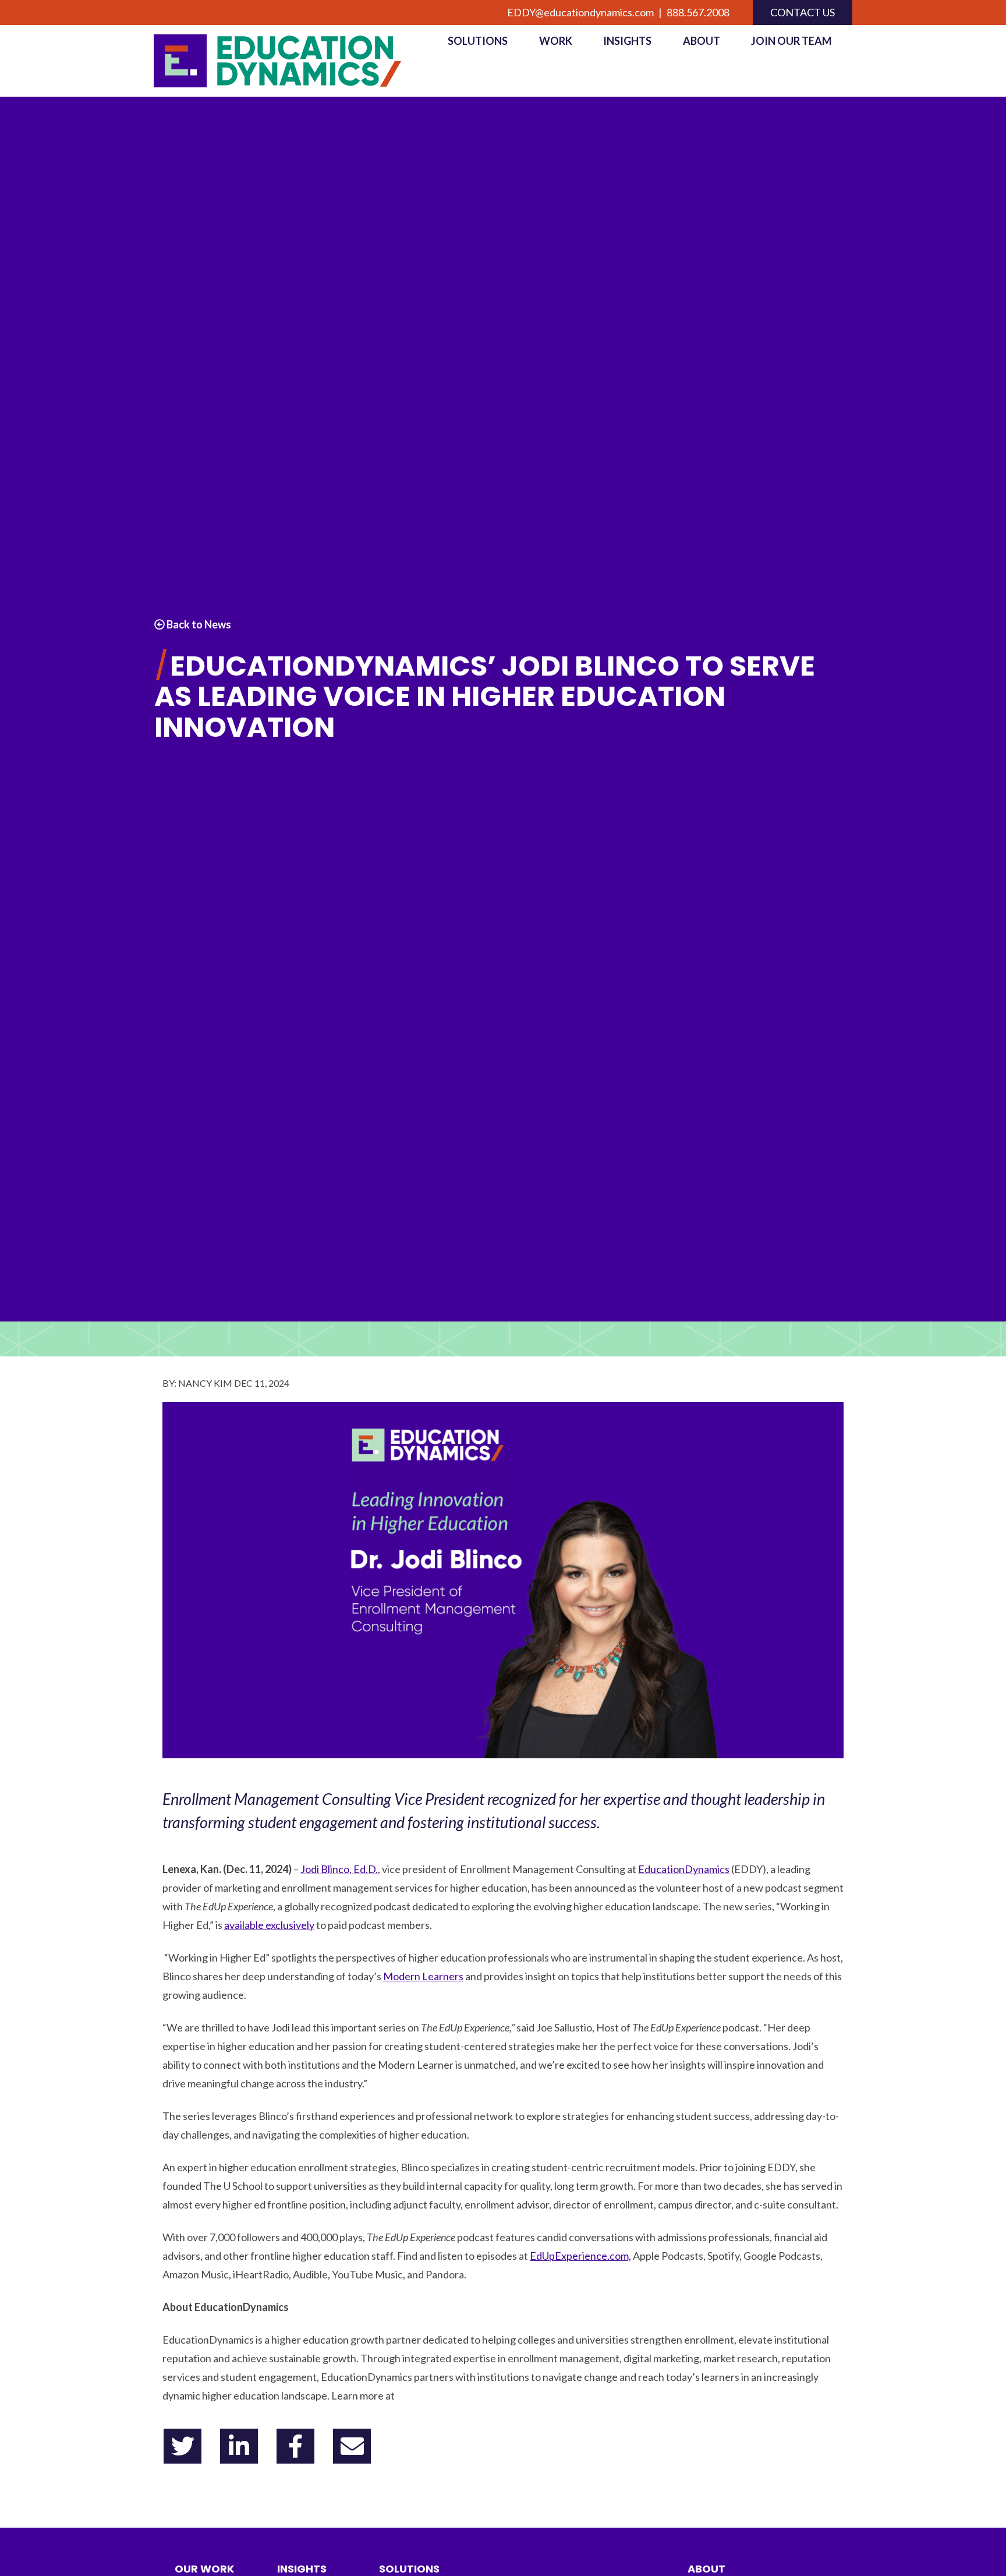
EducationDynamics (684, 1869)
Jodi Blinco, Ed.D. (339, 1869)
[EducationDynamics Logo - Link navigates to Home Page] (291, 61)
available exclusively (269, 1925)
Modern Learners (423, 1976)
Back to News (198, 624)
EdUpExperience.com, (580, 2256)
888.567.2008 (698, 12)
